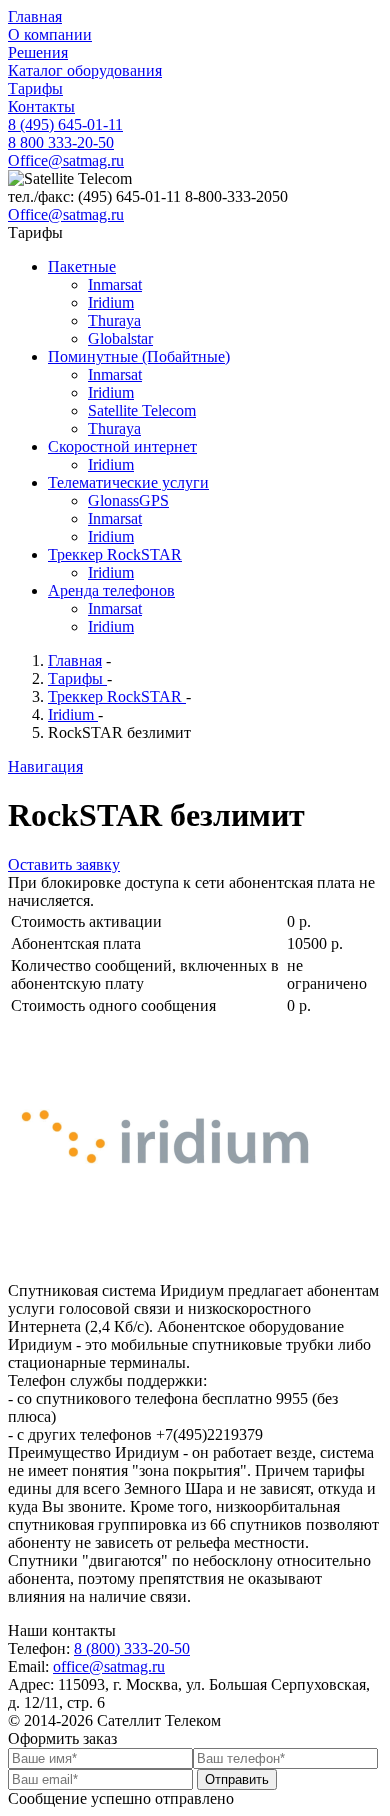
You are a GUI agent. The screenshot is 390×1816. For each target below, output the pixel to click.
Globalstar (120, 338)
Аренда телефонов (111, 590)
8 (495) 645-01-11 (65, 124)
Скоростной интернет (122, 446)
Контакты (41, 106)
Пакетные (82, 266)
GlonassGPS (128, 500)
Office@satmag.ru (66, 160)
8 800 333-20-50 (61, 142)
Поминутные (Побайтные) (139, 356)
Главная (35, 16)
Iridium (111, 302)
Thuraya (114, 320)
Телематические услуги (128, 482)
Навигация (45, 766)
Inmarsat (115, 284)
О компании (50, 34)
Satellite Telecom (142, 410)
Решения (38, 52)
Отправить (237, 1779)
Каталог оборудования (85, 70)
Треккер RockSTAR (115, 554)
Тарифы (35, 88)
